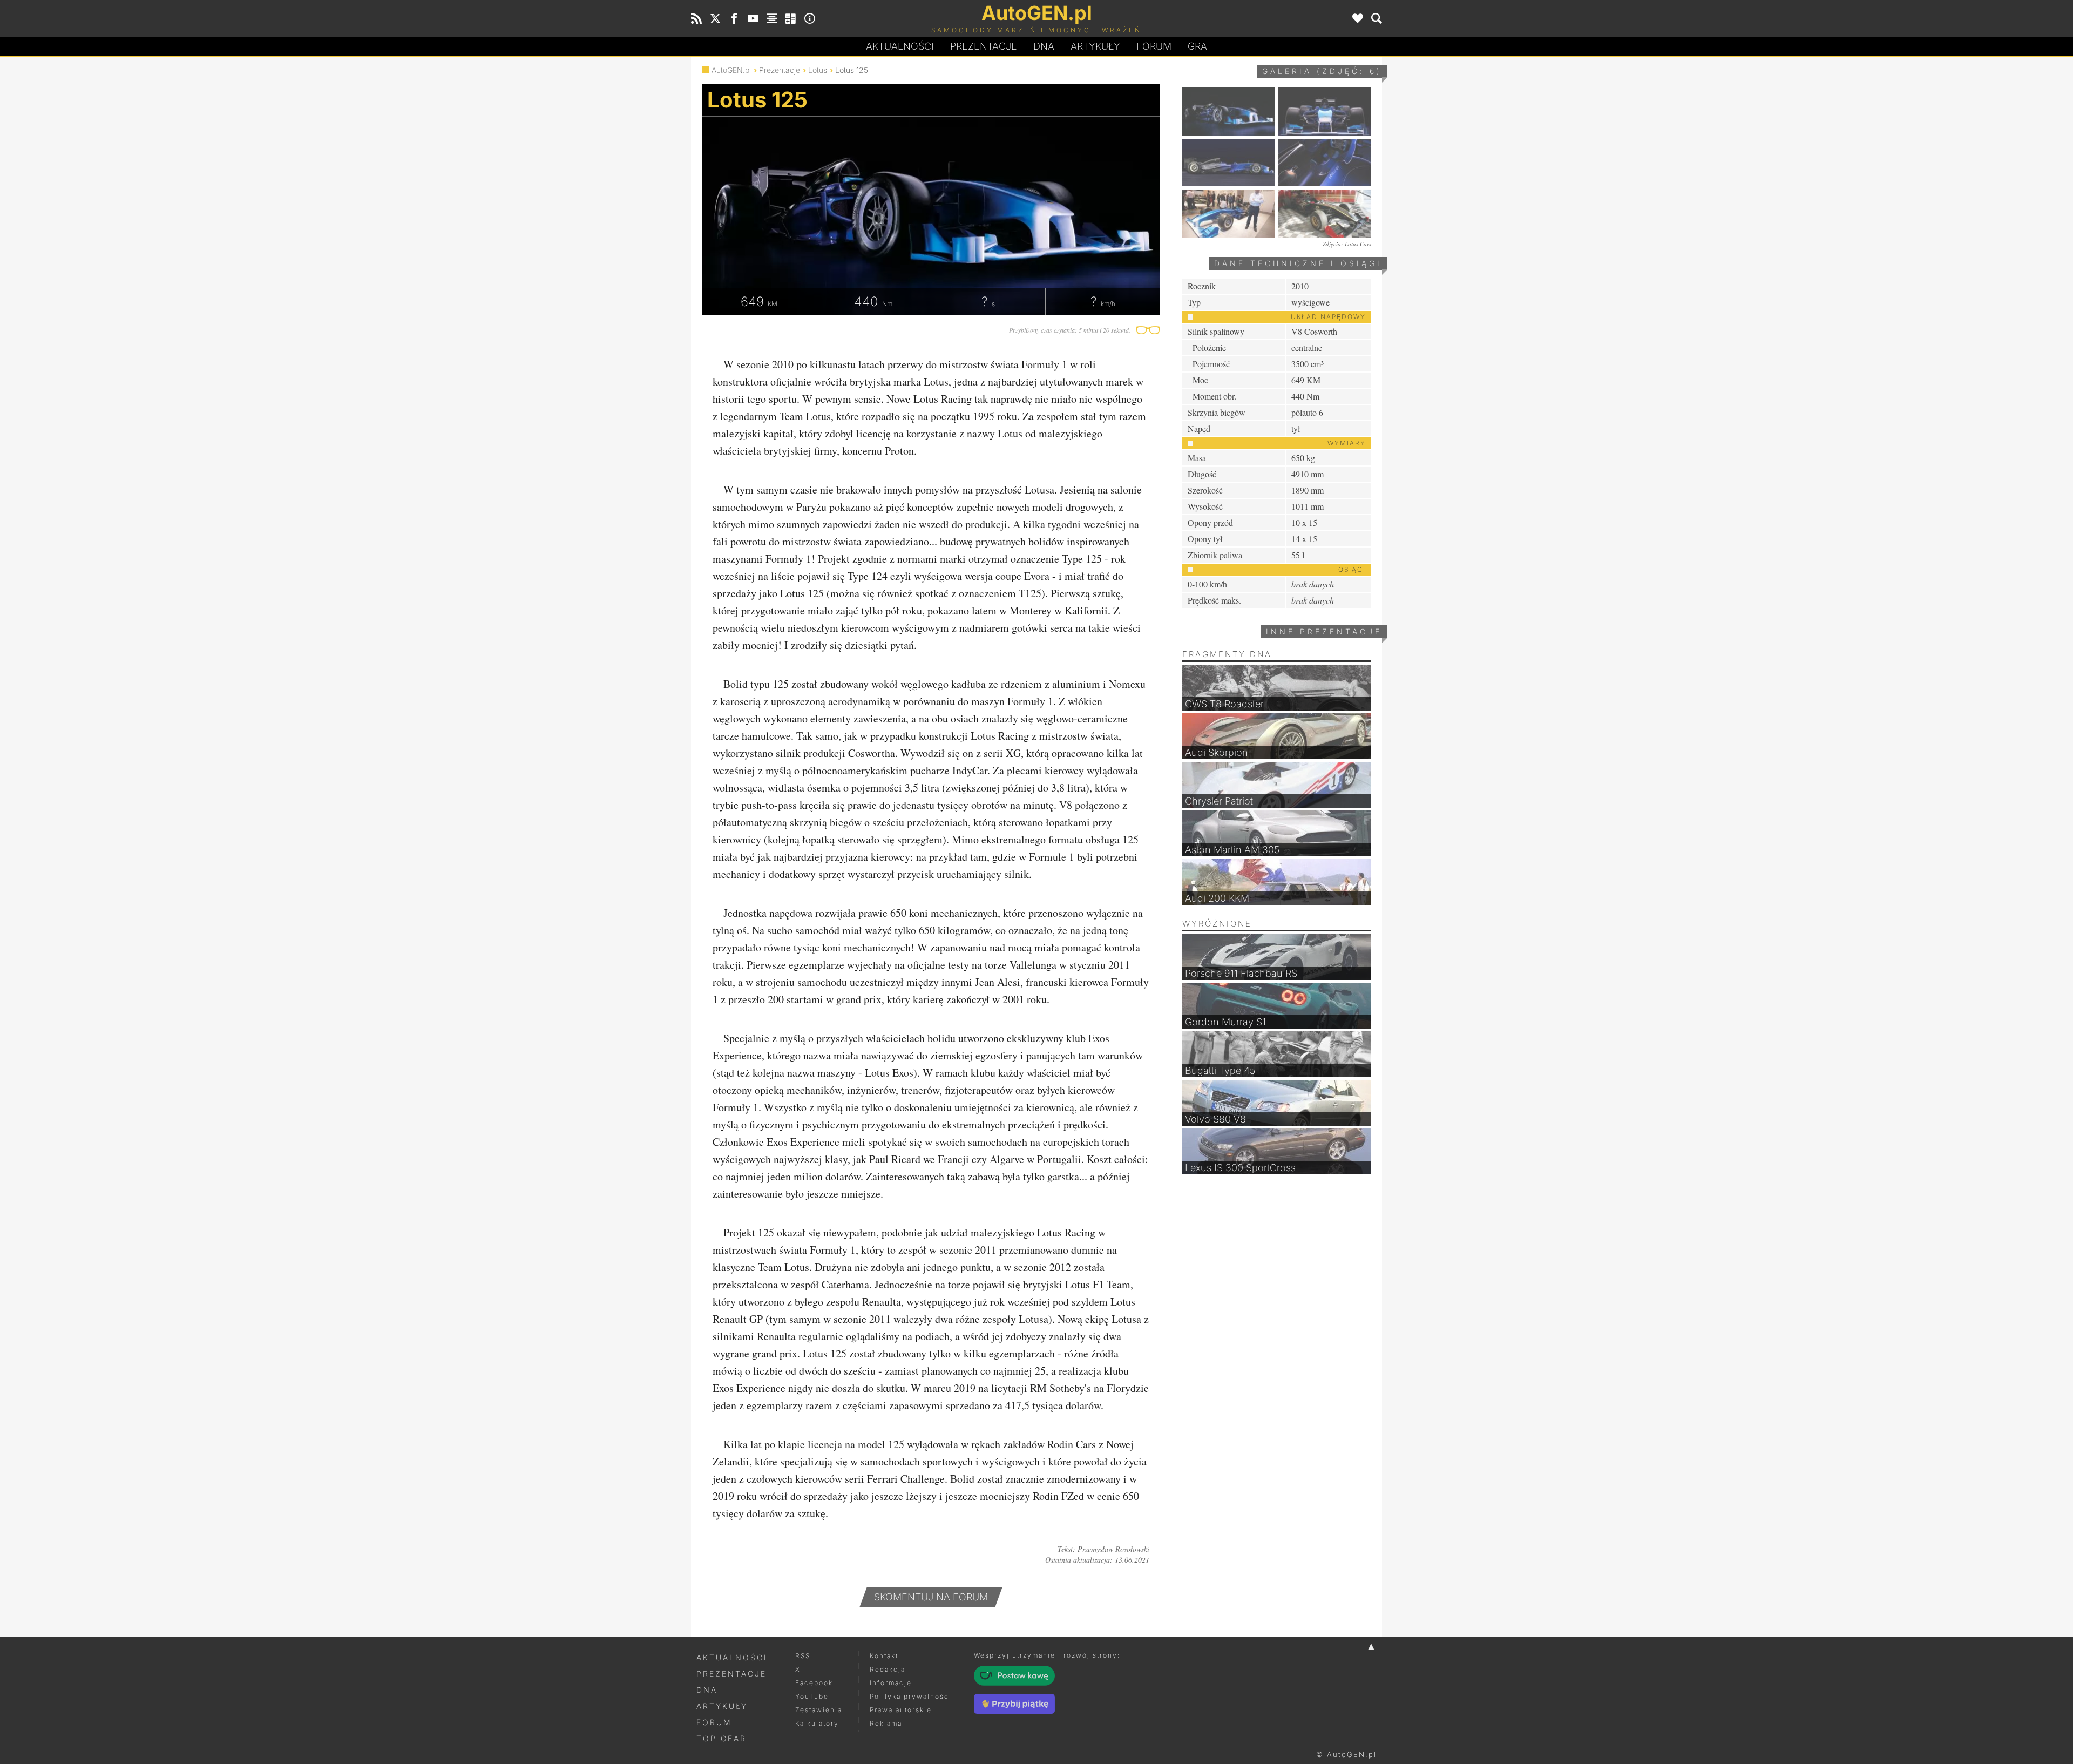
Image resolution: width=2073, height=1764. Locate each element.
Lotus (818, 70)
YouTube (812, 1696)
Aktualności (900, 46)
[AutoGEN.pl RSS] (696, 18)
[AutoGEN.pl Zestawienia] (772, 18)
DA (1044, 46)
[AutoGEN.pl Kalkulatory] (791, 18)
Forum (1154, 46)
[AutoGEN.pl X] (715, 18)
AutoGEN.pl (731, 70)
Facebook (814, 1683)
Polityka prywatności (911, 1696)
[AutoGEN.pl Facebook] (734, 18)
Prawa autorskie (901, 1710)
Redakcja (888, 1669)
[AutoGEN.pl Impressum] (810, 18)
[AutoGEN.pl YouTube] (753, 18)
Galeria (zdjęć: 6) (1322, 71)
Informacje (891, 1683)
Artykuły (1095, 46)
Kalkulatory (817, 1723)
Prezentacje (984, 46)
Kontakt (884, 1656)
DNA (707, 1690)
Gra (1197, 46)
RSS (803, 1656)
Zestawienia (819, 1710)
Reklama (886, 1723)
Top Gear (722, 1738)
